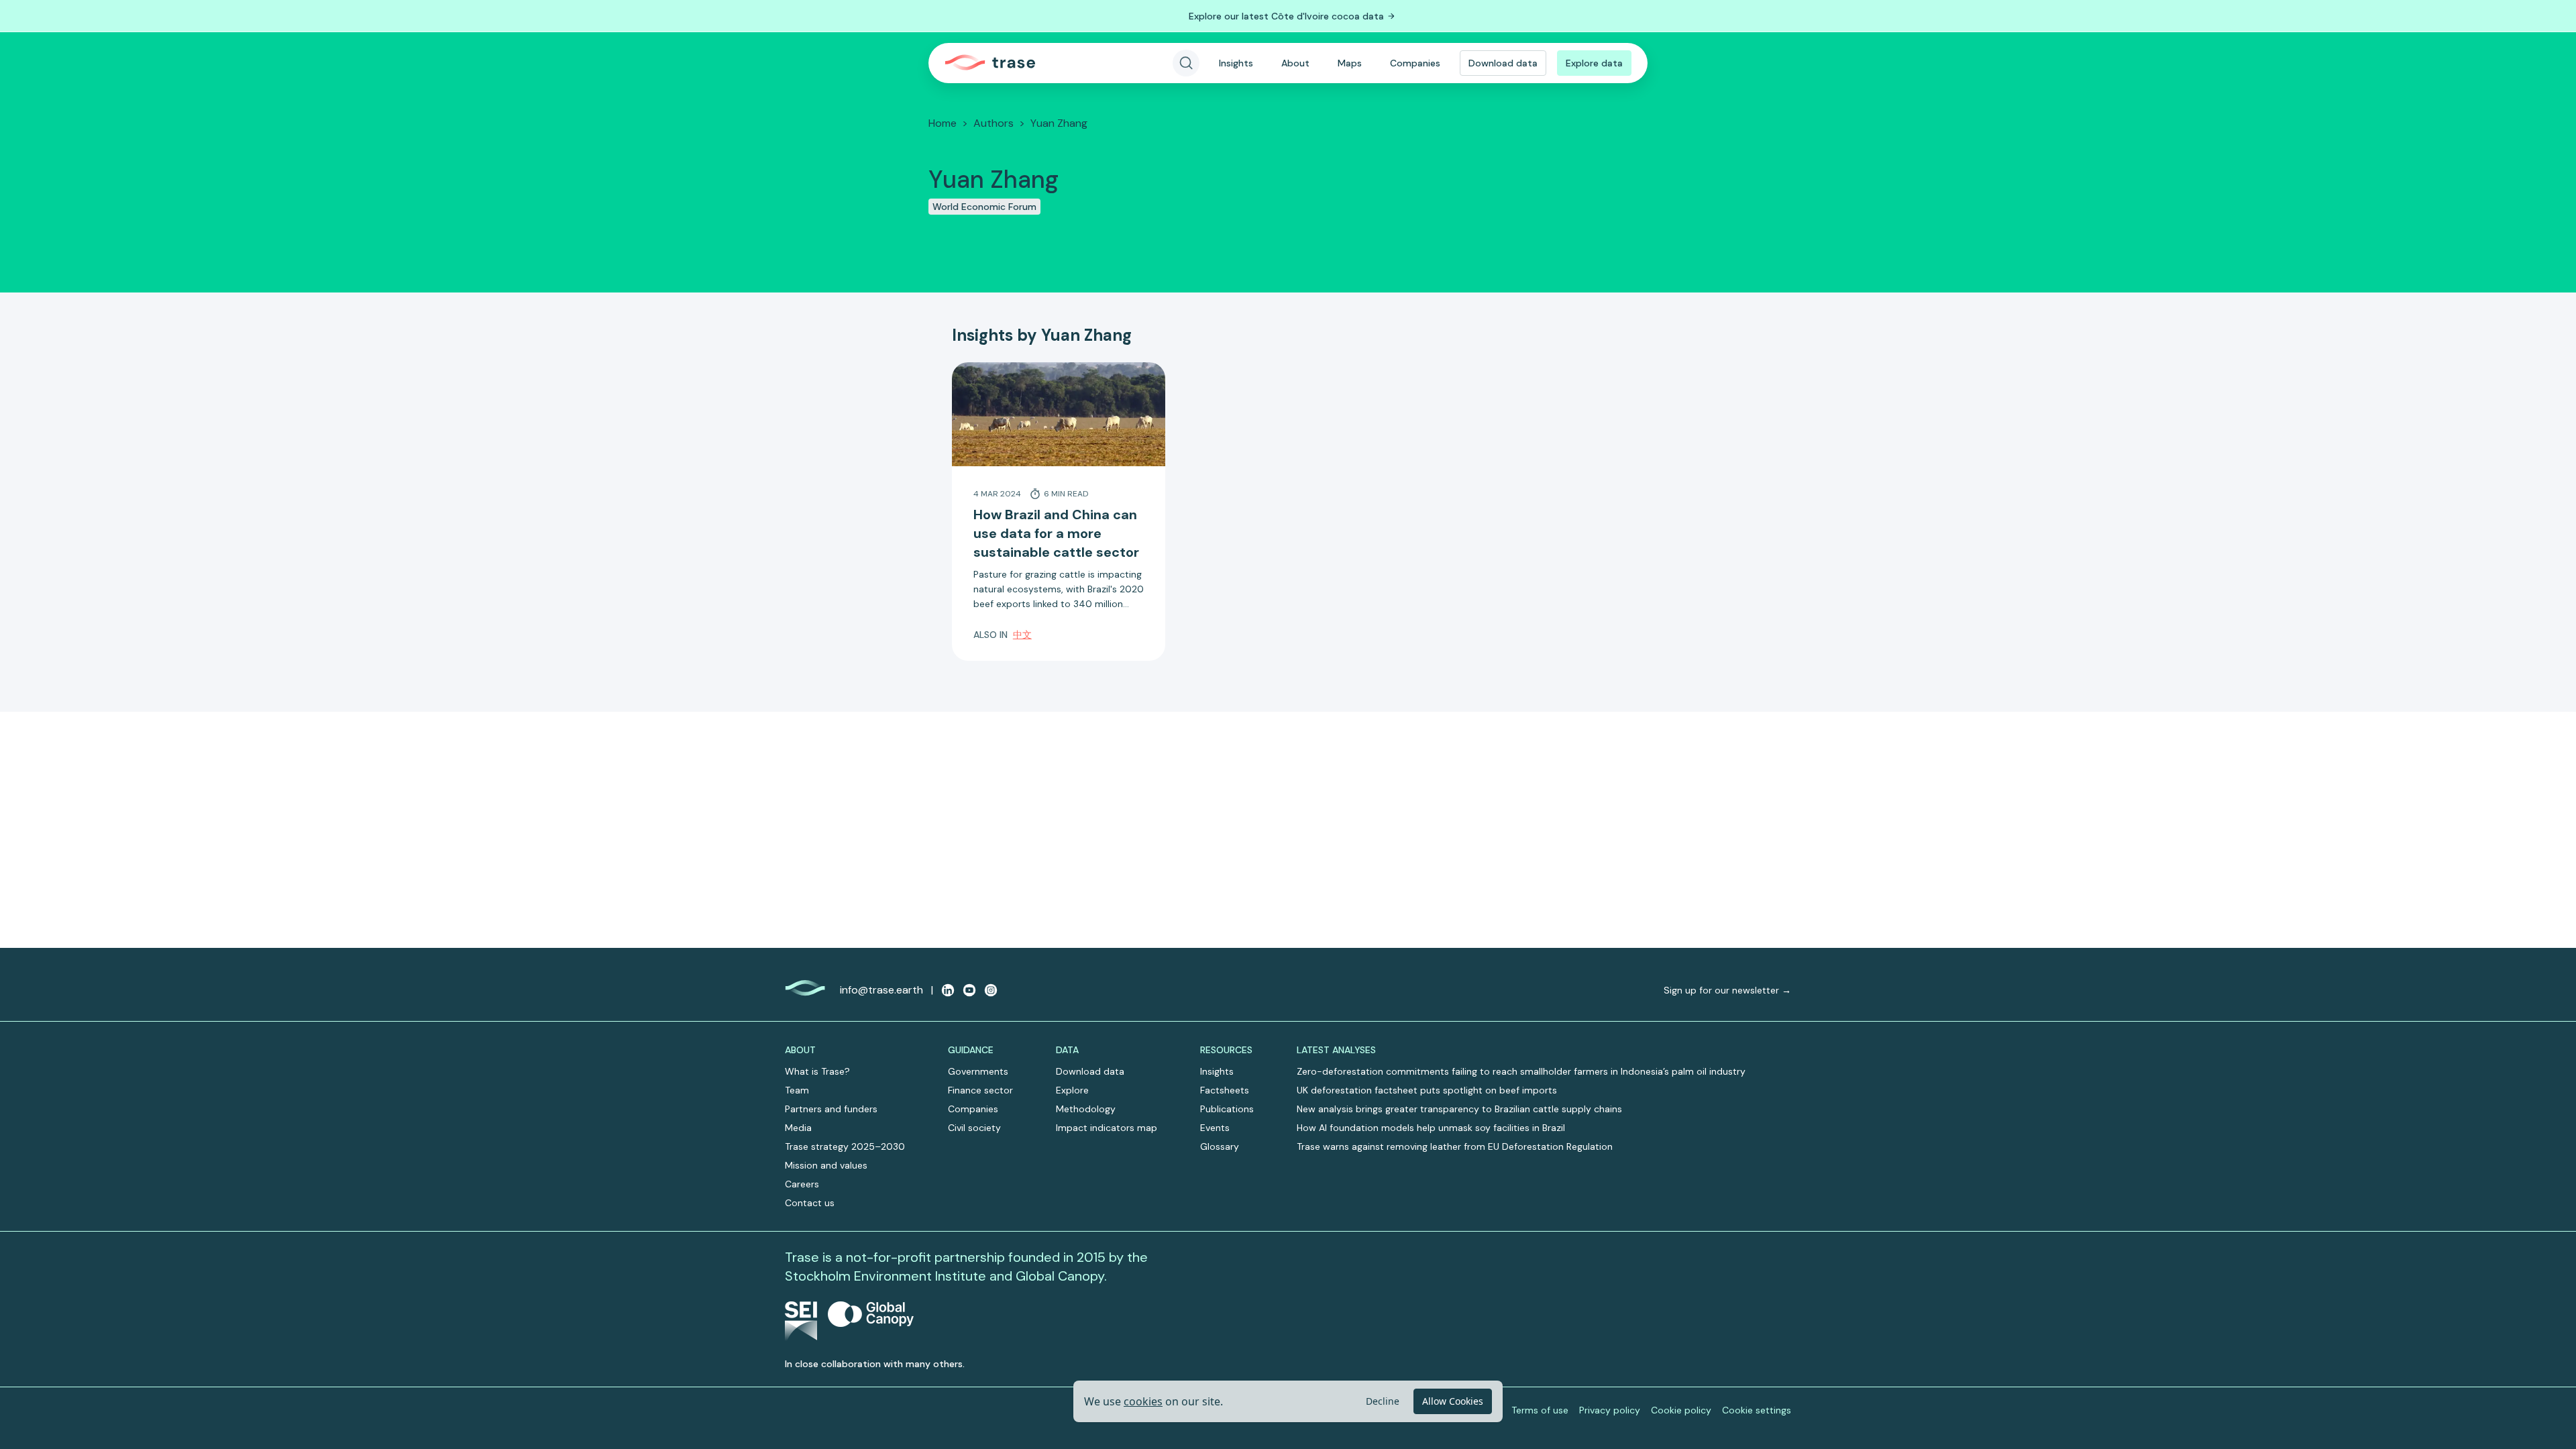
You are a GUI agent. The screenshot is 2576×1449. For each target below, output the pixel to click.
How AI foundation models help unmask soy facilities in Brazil (1431, 1128)
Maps (1350, 63)
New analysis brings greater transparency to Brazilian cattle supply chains (1459, 1109)
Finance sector (980, 1090)
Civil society (974, 1128)
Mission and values (826, 1165)
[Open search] (1186, 63)
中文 (1022, 635)
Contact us (810, 1203)
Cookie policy (1681, 1410)
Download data (1503, 63)
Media (798, 1128)
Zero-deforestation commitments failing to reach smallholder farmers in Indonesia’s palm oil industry (1521, 1071)
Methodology (1086, 1109)
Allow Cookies (1453, 1401)
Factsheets (1225, 1090)
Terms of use (1540, 1410)
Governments (978, 1071)
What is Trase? (817, 1071)
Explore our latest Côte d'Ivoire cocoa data (1286, 16)
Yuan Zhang (1059, 123)
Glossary (1220, 1146)
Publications (1227, 1109)
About (1295, 63)
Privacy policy (1610, 1410)
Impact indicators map (1107, 1128)
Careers (802, 1184)
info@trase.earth (881, 990)
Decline (1383, 1401)
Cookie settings (1757, 1410)
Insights (1236, 63)
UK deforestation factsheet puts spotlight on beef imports (1427, 1090)
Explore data (1594, 63)
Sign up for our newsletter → (1727, 990)
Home (943, 123)
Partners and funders (831, 1109)
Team (797, 1090)
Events (1215, 1128)
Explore (1072, 1090)
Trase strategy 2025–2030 (845, 1146)
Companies (1415, 63)
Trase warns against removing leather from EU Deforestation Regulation (1455, 1146)
